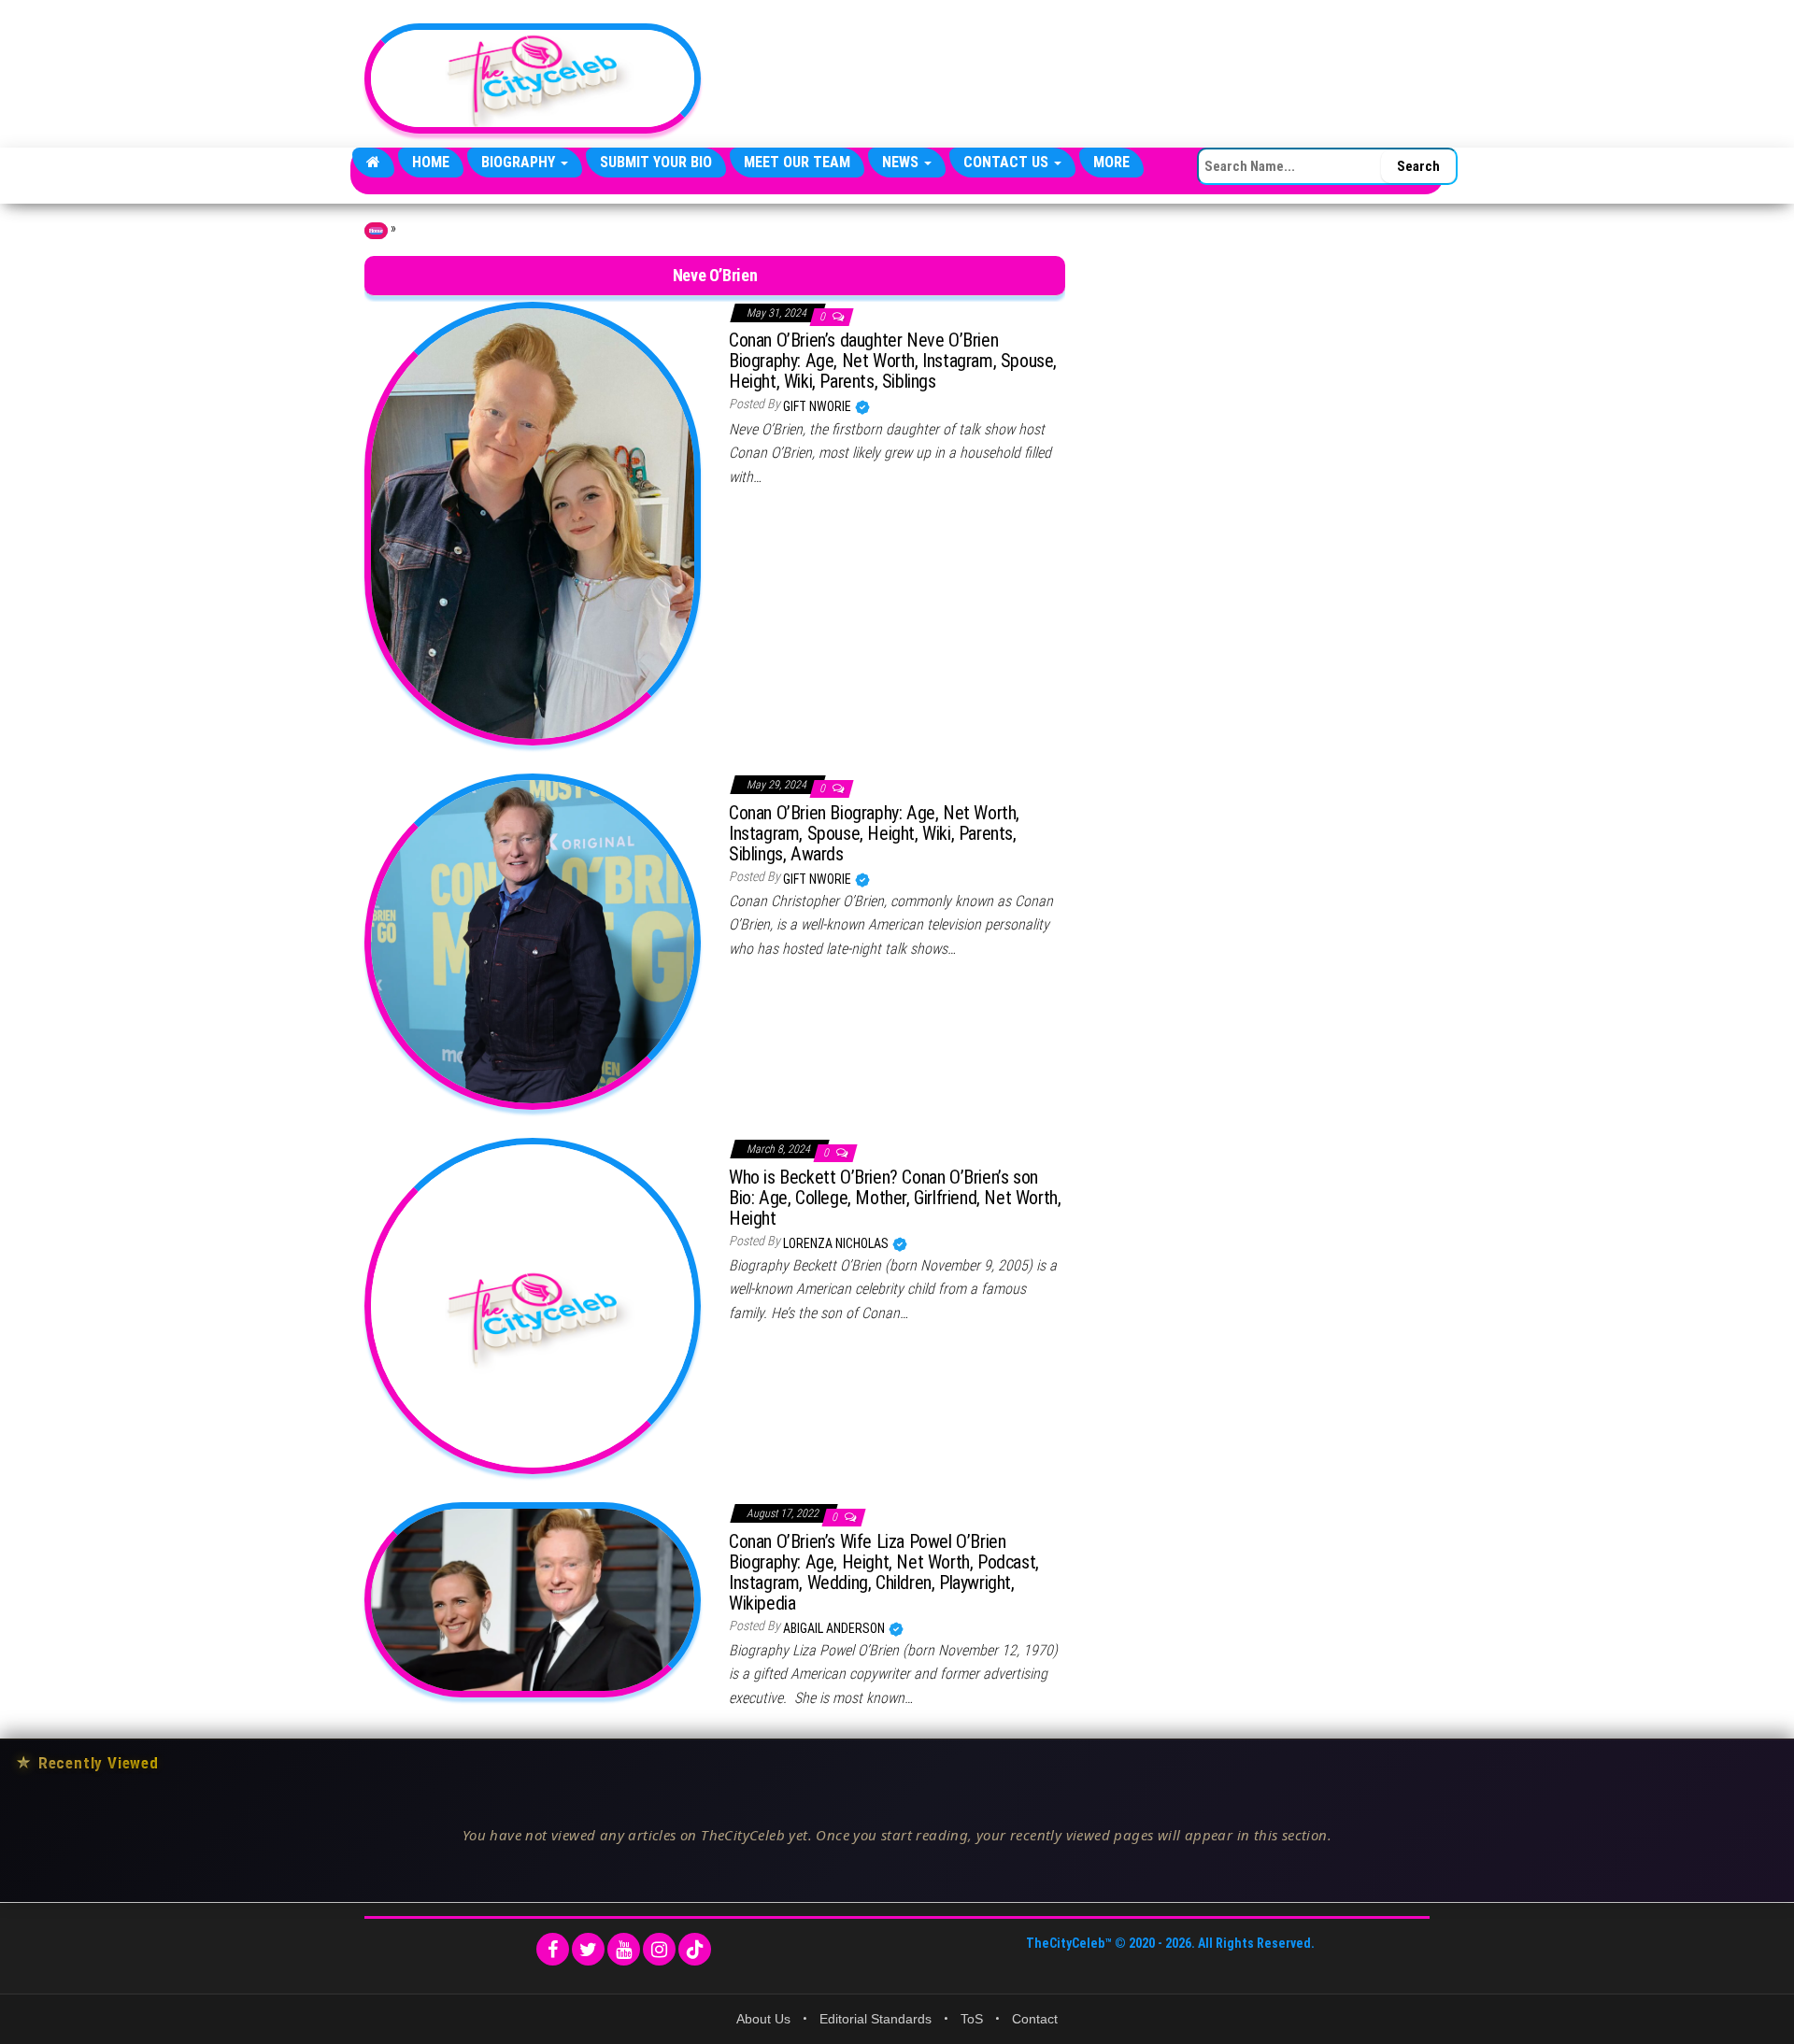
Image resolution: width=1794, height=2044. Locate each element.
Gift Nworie (819, 406)
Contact (1035, 2019)
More (1111, 162)
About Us (763, 2019)
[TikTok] (695, 1949)
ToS (972, 2019)
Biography (520, 162)
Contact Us (1008, 162)
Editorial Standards (876, 2019)
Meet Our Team (797, 162)
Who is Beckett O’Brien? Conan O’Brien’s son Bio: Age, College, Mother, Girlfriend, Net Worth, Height (895, 1198)
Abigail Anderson (835, 1628)
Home (431, 162)
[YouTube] (624, 1949)
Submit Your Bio (656, 162)
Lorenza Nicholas (837, 1243)
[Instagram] (659, 1949)
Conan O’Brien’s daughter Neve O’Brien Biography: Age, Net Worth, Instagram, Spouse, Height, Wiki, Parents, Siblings (893, 361)
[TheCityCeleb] (373, 163)
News (902, 162)
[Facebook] (553, 1949)
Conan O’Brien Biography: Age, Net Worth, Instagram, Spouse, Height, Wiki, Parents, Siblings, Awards (874, 833)
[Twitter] (588, 1949)
